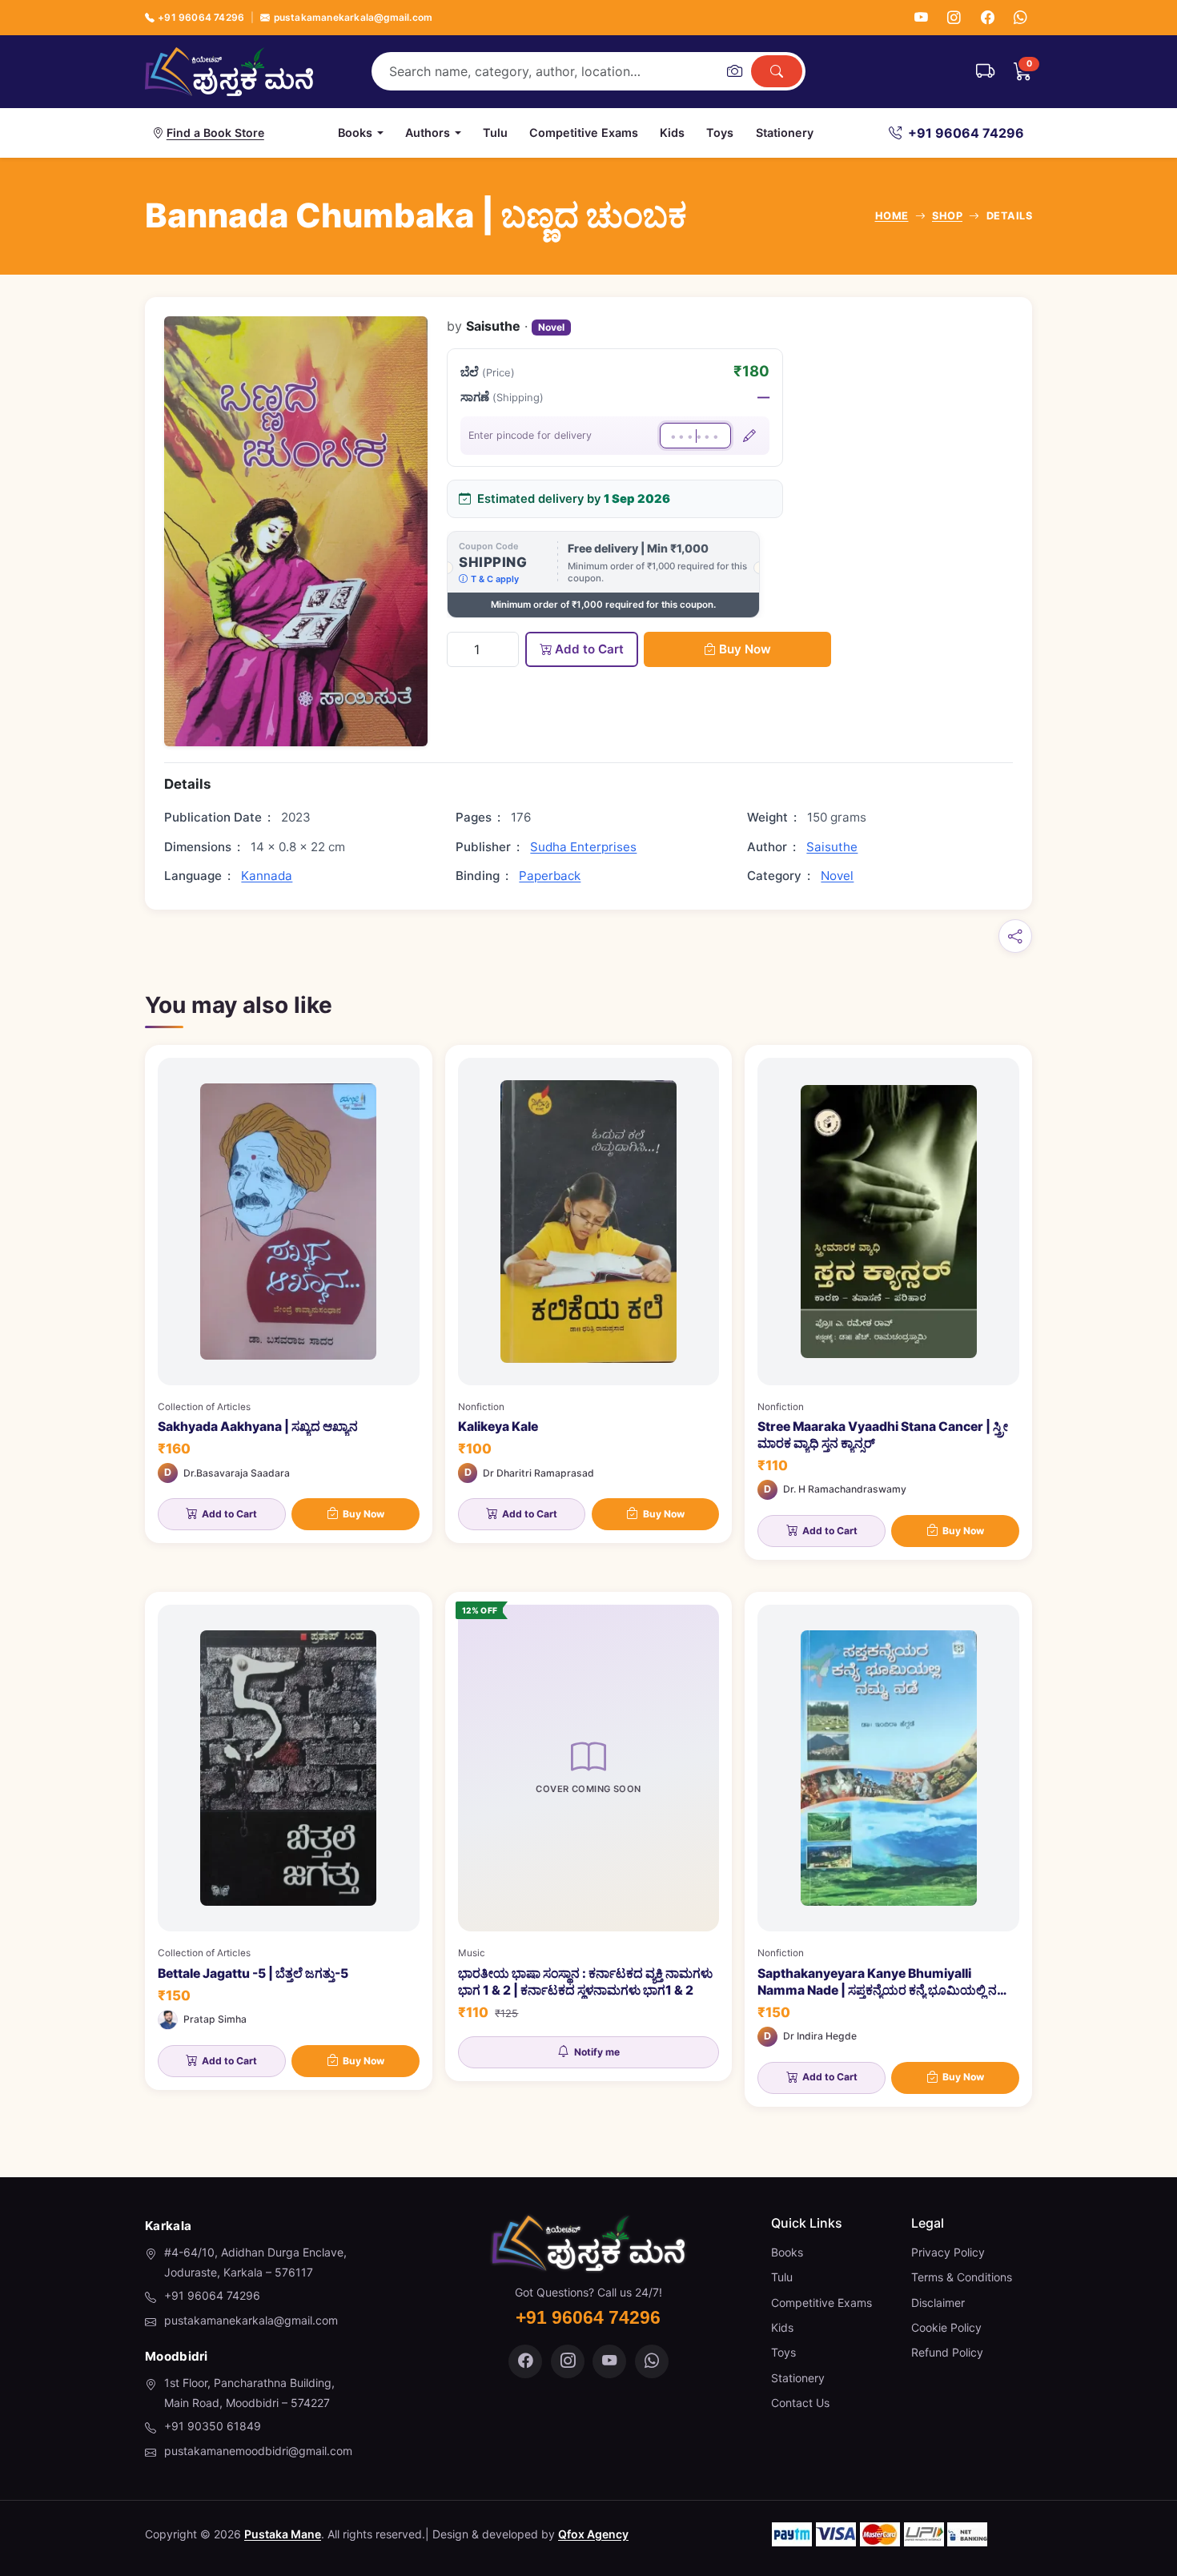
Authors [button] (428, 133)
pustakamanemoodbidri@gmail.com (258, 2451)
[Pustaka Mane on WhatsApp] (652, 2361)
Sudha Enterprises (583, 847)
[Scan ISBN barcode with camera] (734, 71)
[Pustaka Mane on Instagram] (568, 2361)
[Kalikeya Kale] (589, 1294)
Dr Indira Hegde (820, 2036)
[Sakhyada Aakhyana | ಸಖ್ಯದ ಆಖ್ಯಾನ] (289, 1294)
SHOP (947, 216)
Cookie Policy (946, 2327)
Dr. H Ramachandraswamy (845, 1489)
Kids (672, 133)
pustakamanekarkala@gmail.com (353, 17)
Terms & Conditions (962, 2277)
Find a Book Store (215, 133)
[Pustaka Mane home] (229, 71)
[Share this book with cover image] (1015, 936)
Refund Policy (947, 2352)
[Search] (777, 71)
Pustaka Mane (283, 2534)
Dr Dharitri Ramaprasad (538, 1473)
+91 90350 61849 (213, 2426)
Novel (551, 327)
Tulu (495, 133)
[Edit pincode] (749, 436)
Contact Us (800, 2403)
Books (787, 2252)
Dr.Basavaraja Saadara (237, 1473)
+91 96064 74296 (201, 17)
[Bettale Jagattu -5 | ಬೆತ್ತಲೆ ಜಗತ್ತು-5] (289, 1841)
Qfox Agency (593, 2534)
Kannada (267, 876)
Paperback (550, 876)
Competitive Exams (584, 133)
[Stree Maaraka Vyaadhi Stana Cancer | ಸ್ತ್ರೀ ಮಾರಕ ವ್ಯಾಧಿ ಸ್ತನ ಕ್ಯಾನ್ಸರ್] (888, 1302)
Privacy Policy (948, 2252)
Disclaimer (938, 2303)
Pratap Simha (215, 2019)
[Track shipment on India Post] (985, 71)
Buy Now (745, 649)
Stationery (785, 133)
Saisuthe (832, 847)
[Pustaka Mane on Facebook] (525, 2361)
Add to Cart (589, 649)
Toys (720, 133)
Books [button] (355, 133)
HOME (892, 216)
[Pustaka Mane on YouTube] (609, 2361)
